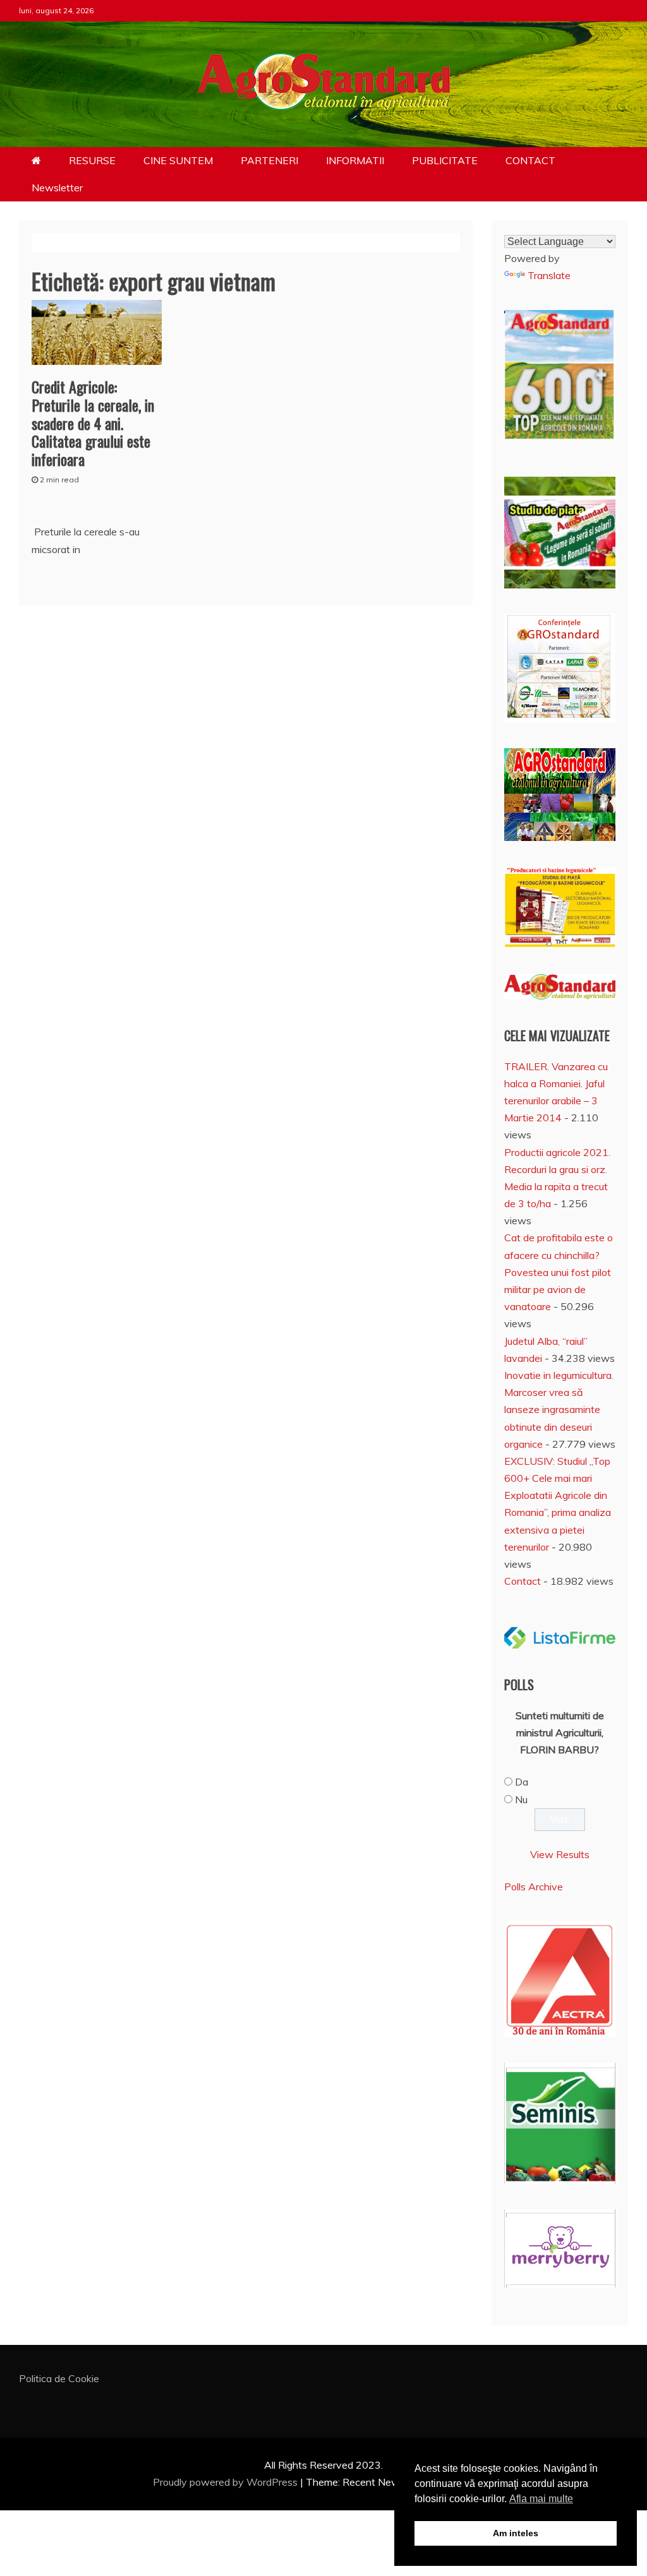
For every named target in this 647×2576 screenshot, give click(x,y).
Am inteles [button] (516, 2533)
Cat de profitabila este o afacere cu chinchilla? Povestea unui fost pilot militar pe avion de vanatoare (559, 1272)
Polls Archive (534, 1887)
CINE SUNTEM (178, 160)
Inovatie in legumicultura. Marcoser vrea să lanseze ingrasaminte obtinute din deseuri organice (559, 1410)
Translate (549, 275)
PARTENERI (269, 160)
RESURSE (92, 160)
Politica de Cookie (59, 2378)
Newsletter (57, 188)
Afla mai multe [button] (541, 2499)
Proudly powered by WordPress (227, 2482)
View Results (560, 1854)
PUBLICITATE (445, 160)
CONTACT (530, 160)
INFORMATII (355, 160)
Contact (523, 1581)
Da (522, 1782)
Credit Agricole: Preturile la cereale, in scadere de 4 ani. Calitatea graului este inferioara (93, 423)
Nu (521, 1799)
